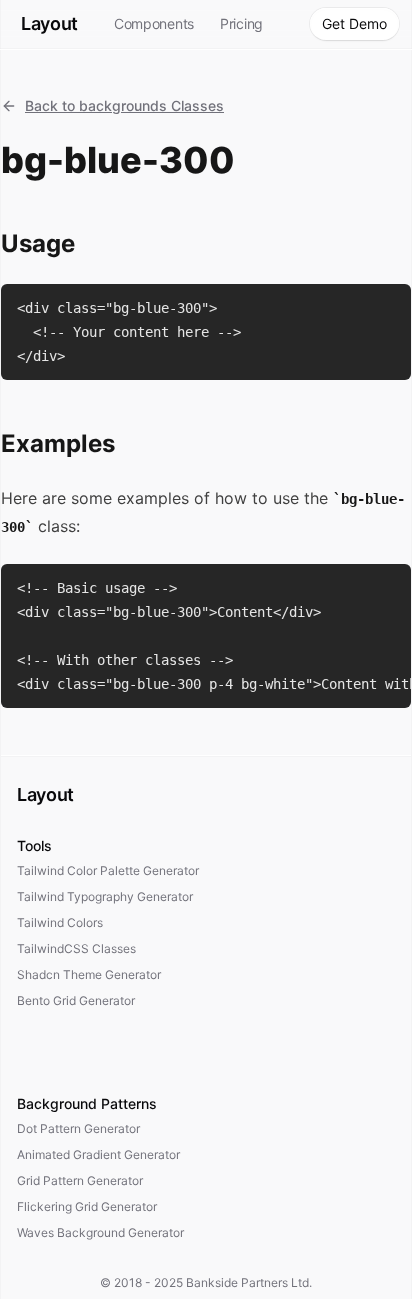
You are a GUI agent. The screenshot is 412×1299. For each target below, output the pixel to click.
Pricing (241, 23)
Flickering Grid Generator (87, 1206)
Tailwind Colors (60, 922)
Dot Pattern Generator (78, 1128)
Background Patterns (87, 1103)
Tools (34, 845)
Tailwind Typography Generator (105, 896)
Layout (49, 23)
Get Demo (354, 23)
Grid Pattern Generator (80, 1180)
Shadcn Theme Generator (89, 974)
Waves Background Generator (100, 1232)
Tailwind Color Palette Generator (108, 870)
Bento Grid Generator (76, 1000)
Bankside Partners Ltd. (249, 1282)
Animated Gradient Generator (98, 1154)
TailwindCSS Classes (76, 948)
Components (154, 23)
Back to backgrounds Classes (124, 105)
